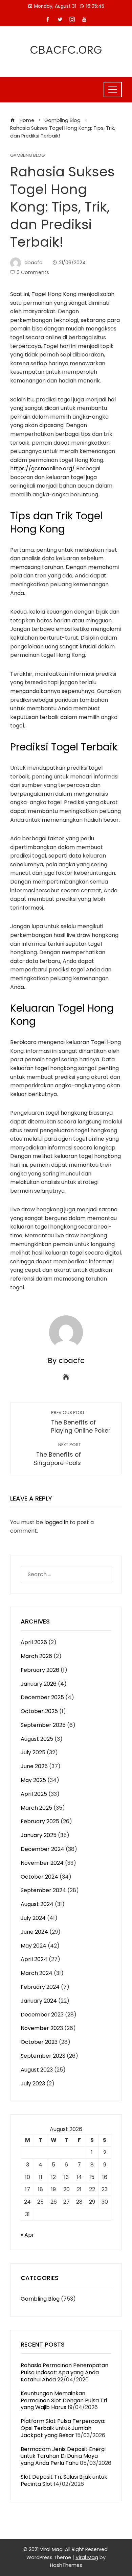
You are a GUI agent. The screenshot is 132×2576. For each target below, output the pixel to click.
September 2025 (43, 1725)
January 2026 (39, 1684)
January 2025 (39, 1835)
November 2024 (42, 1863)
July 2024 (33, 1918)
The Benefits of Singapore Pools (57, 1454)
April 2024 (34, 1959)
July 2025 (33, 1752)
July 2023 (33, 2084)
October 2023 (39, 2042)
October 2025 (39, 1711)
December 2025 (42, 1697)
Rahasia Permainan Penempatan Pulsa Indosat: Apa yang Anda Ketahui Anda (64, 2372)
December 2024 (42, 1849)
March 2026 (36, 1656)
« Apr (27, 2235)
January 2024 (39, 2001)
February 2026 (40, 1670)
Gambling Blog (27, 156)
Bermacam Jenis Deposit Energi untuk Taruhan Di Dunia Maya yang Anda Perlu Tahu (63, 2456)
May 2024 (34, 1946)
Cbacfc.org (66, 50)
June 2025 (34, 1766)
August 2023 (37, 2070)
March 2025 (36, 1808)
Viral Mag (87, 2557)
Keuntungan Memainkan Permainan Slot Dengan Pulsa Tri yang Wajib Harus (64, 2400)
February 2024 (40, 1987)
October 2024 (39, 1877)
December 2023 (42, 2015)
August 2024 (37, 1904)
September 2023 (43, 2056)
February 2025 (40, 1821)
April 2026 (34, 1642)
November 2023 (42, 2028)
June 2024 (34, 1932)
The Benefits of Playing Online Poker (81, 1422)
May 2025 (33, 1780)
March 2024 (37, 1973)
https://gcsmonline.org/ (42, 468)
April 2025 (34, 1794)
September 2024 (43, 1890)
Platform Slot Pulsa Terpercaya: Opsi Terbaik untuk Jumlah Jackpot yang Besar (63, 2428)
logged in (56, 1522)
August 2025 (37, 1739)
